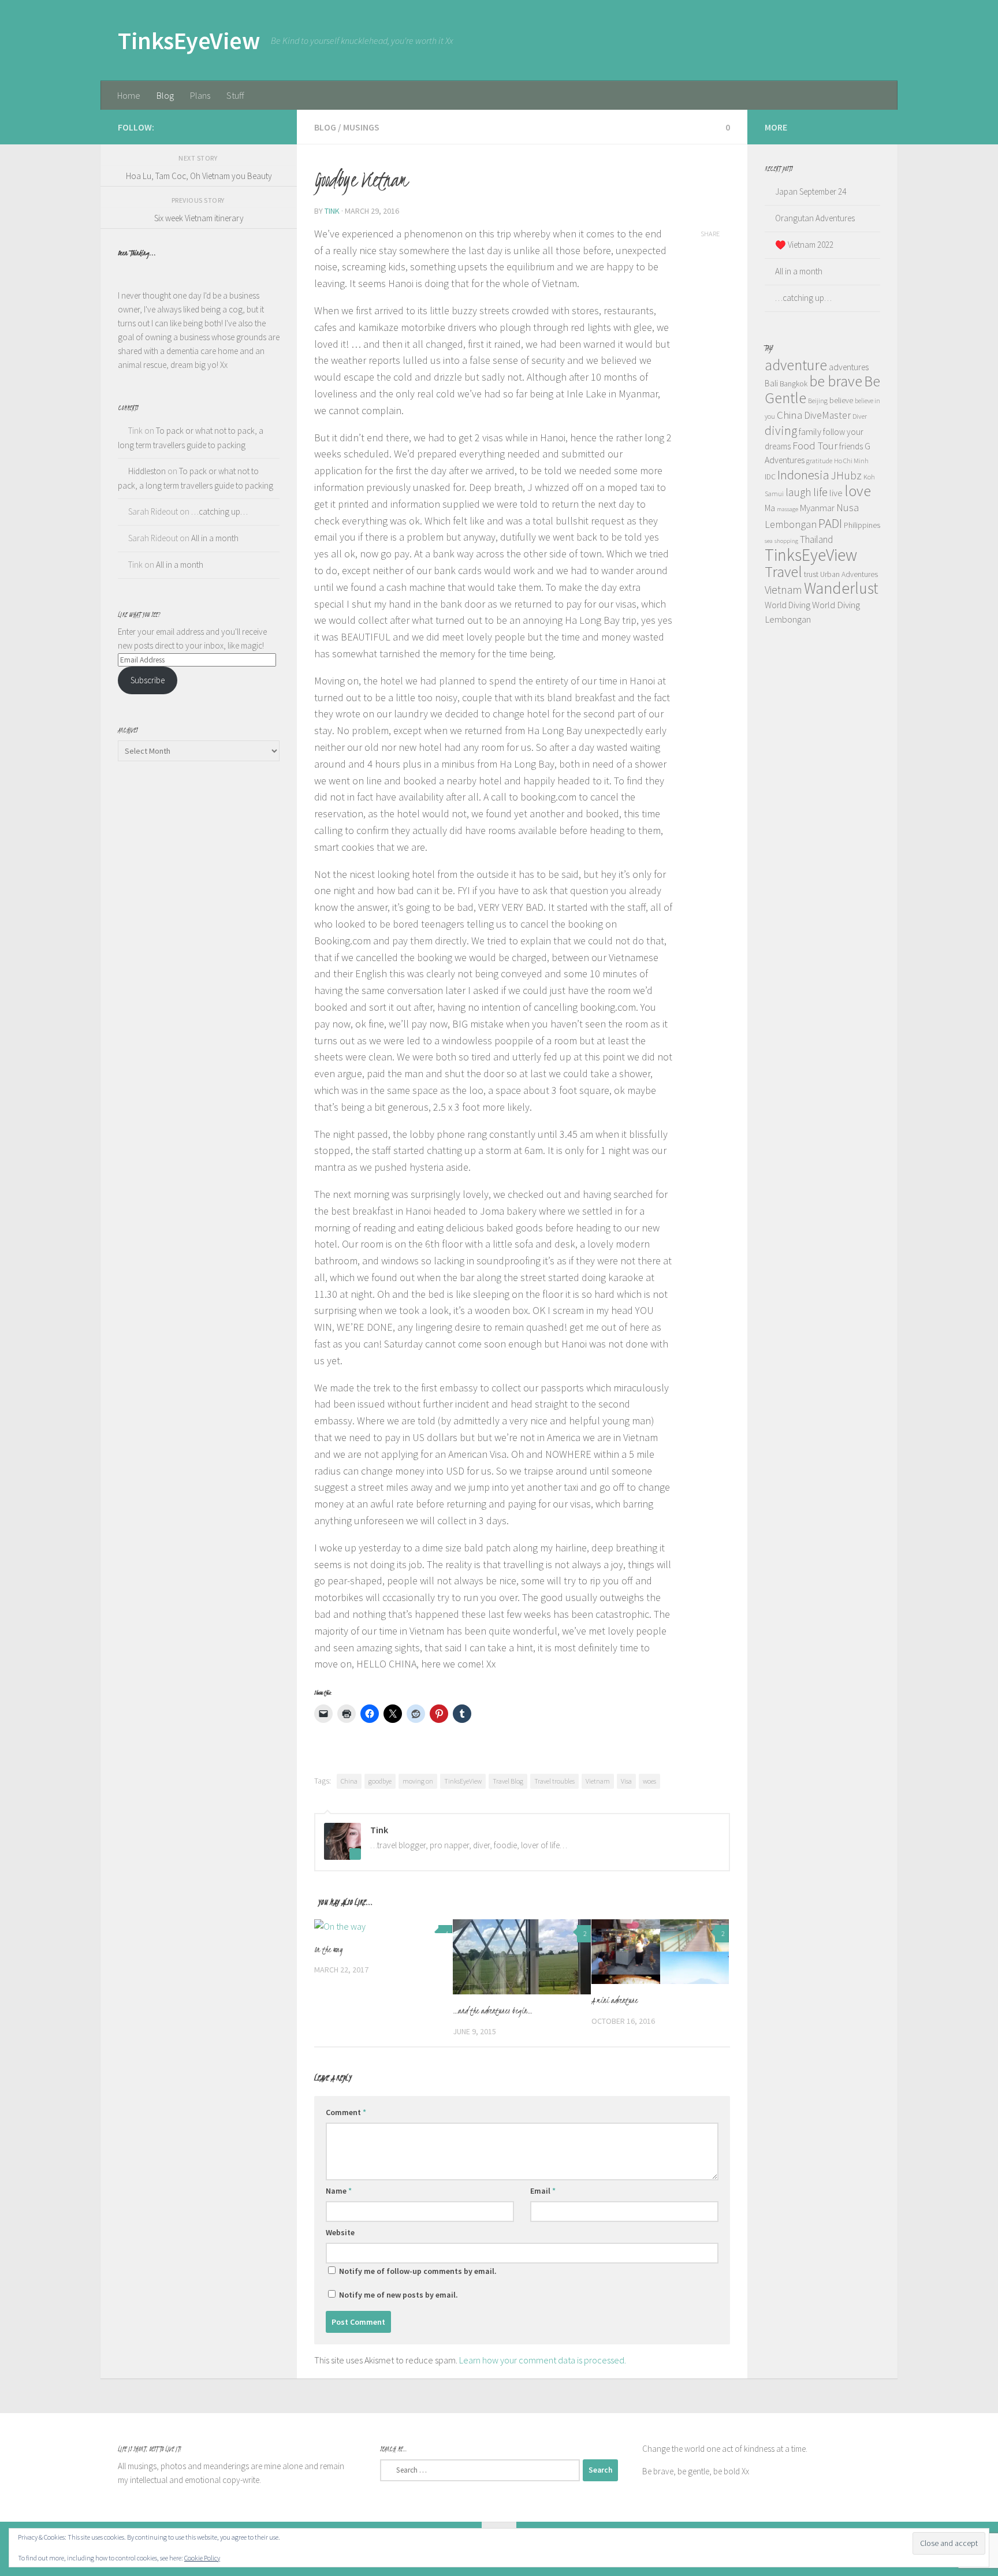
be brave (836, 381)
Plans (200, 95)
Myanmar (817, 508)
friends (851, 446)
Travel (783, 572)
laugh (798, 492)
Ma (770, 508)
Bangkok (794, 384)
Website (340, 2232)
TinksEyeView (189, 40)
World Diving (787, 605)
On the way (328, 1950)
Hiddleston (147, 471)
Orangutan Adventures (815, 218)
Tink (332, 211)
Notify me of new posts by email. (399, 2295)
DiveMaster (827, 415)
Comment (346, 2112)
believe (841, 401)
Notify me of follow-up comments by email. (418, 2271)
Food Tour (815, 446)
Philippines (862, 525)
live (836, 493)
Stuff (235, 95)
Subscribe (148, 680)
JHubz (846, 475)
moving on (418, 1781)
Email (543, 2191)
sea (769, 541)
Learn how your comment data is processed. (543, 2360)
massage (787, 509)
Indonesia (803, 474)
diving (781, 430)
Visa (626, 1781)
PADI (830, 523)
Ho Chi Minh (851, 461)
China (349, 1781)
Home (129, 95)
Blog (165, 95)
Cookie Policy (202, 2558)
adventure (796, 365)
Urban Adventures (849, 574)
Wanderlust (841, 588)
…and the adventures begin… (493, 2011)
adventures (849, 367)
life (820, 492)
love (858, 491)
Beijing (818, 401)
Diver (860, 416)
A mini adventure (615, 2000)
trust (811, 574)
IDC (770, 477)
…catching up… (219, 511)
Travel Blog (508, 1781)
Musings (361, 127)
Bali (771, 383)
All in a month (215, 538)
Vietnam (598, 1781)
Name (339, 2191)
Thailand (816, 539)
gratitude (819, 461)
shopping (786, 541)
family (810, 431)
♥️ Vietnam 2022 (804, 245)
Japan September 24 (811, 191)
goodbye (380, 1781)
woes (649, 1781)
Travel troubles (554, 1781)
